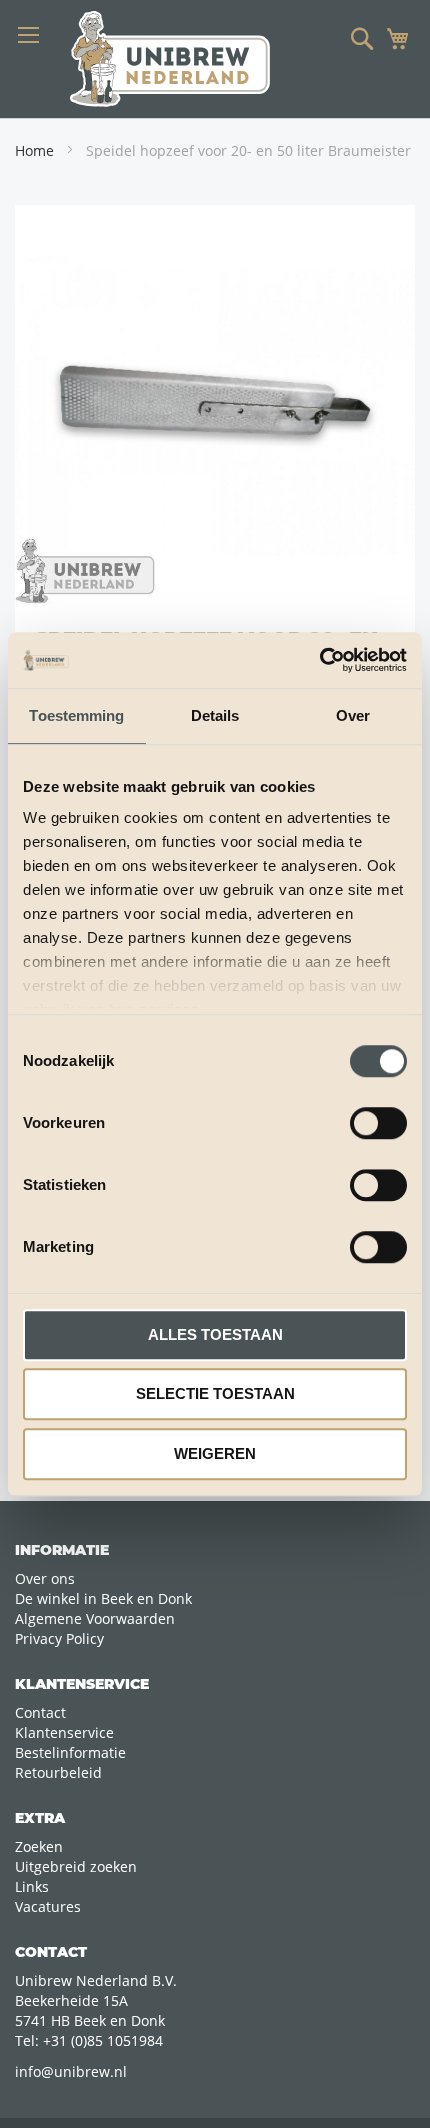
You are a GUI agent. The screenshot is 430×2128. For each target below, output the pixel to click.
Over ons (45, 1578)
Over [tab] (353, 715)
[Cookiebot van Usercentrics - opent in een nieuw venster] (319, 660)
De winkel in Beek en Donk (103, 1598)
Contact (40, 1712)
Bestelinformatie (70, 1752)
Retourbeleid (58, 1772)
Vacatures (48, 1906)
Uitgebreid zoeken (76, 1866)
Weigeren (215, 1453)
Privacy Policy (59, 1638)
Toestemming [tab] (76, 715)
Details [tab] (215, 715)
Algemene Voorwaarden (95, 1618)
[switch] (378, 1125)
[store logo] (170, 59)
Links (32, 1886)
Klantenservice (64, 1732)
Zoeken (39, 1846)
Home (34, 150)
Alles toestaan (215, 1334)
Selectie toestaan (215, 1393)
